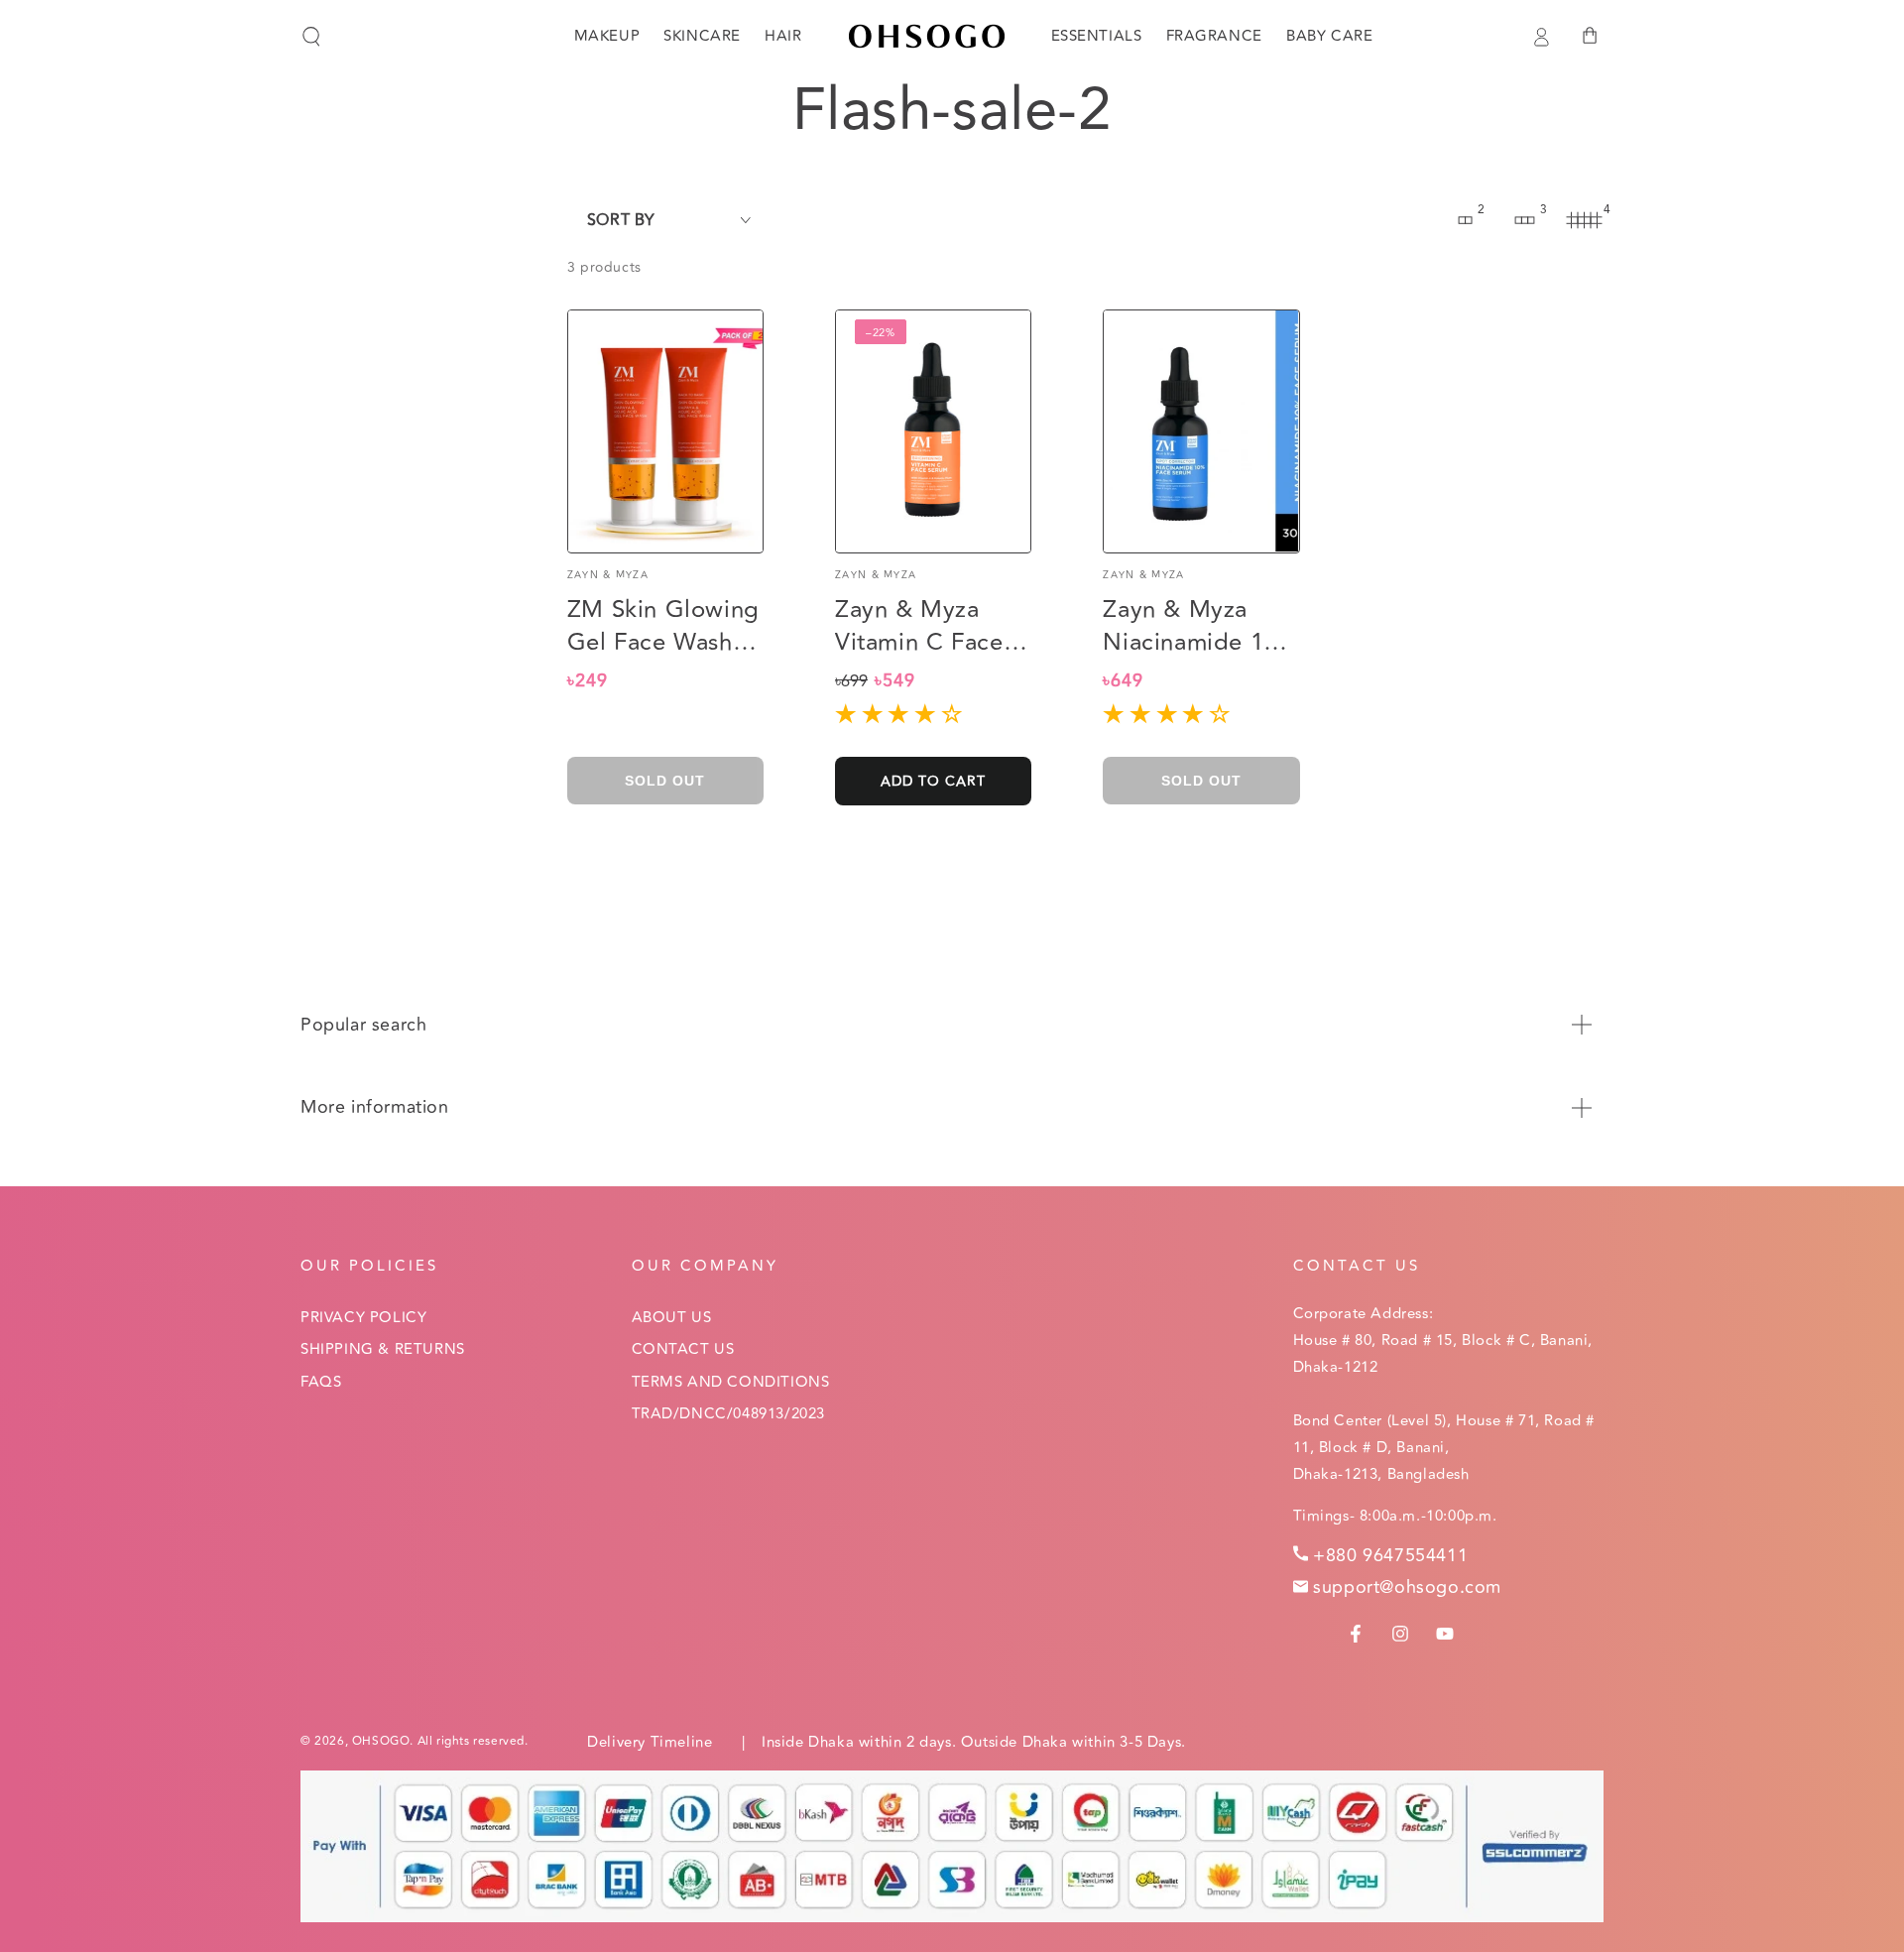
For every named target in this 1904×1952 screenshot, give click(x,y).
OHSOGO (381, 1741)
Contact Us (683, 1349)
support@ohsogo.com (1407, 1587)
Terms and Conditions (731, 1382)
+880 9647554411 (1390, 1555)
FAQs (321, 1382)
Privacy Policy (363, 1318)
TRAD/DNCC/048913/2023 (729, 1414)
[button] (311, 37)
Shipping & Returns (383, 1349)
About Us (672, 1318)
